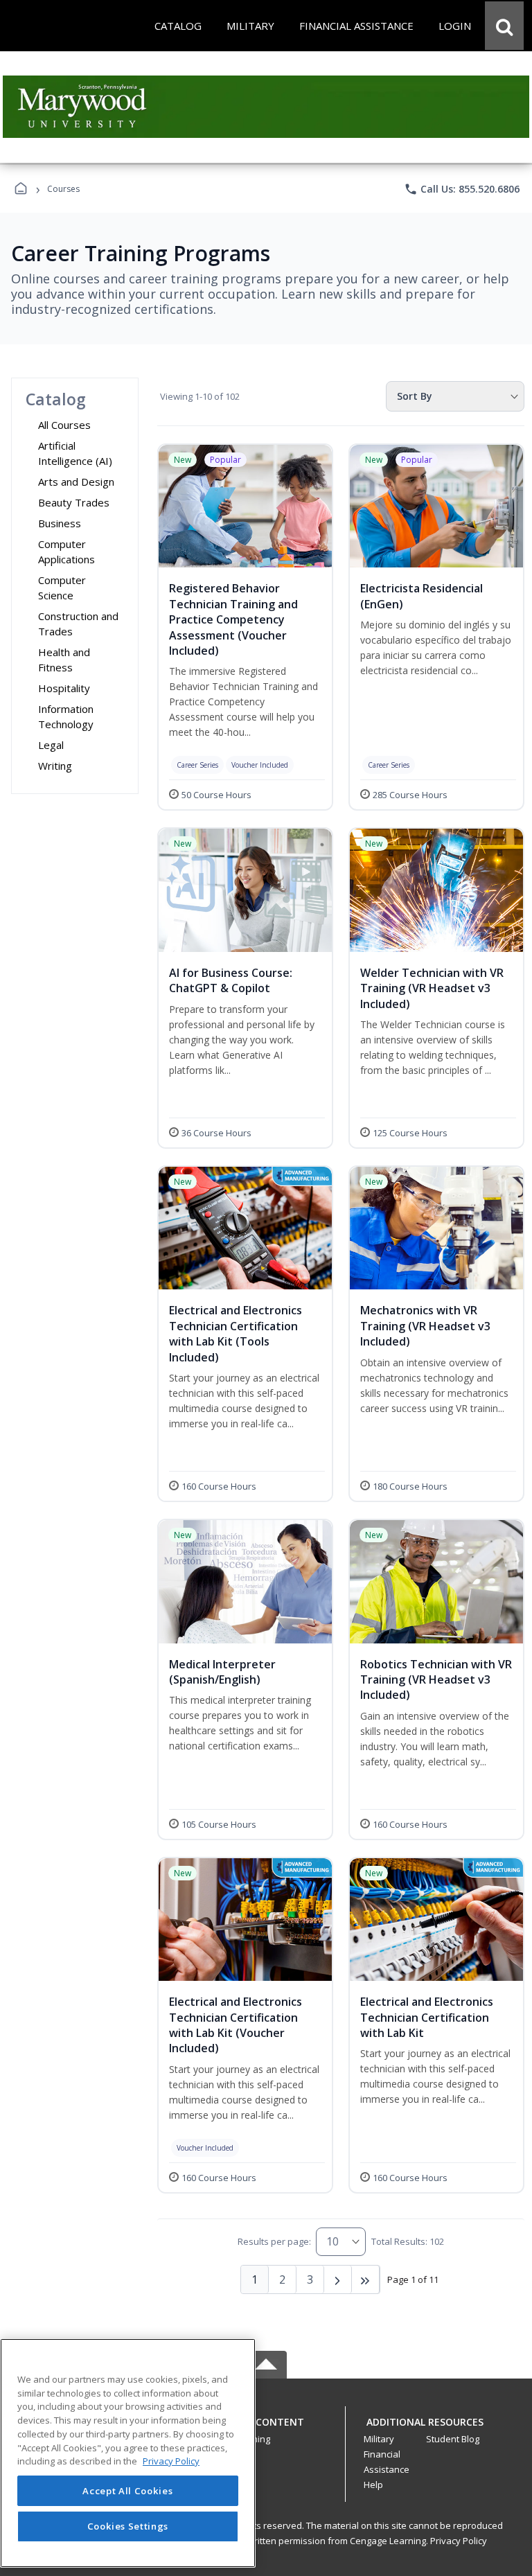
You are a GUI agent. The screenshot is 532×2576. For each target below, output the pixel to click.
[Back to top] (266, 2429)
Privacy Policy (459, 2541)
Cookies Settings (128, 2526)
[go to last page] (366, 2279)
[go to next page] (338, 2279)
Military (379, 2439)
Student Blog (453, 2439)
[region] (128, 2453)
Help (373, 2485)
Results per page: (274, 2241)
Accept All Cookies (127, 2491)
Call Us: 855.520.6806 (462, 189)
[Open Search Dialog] (504, 26)
